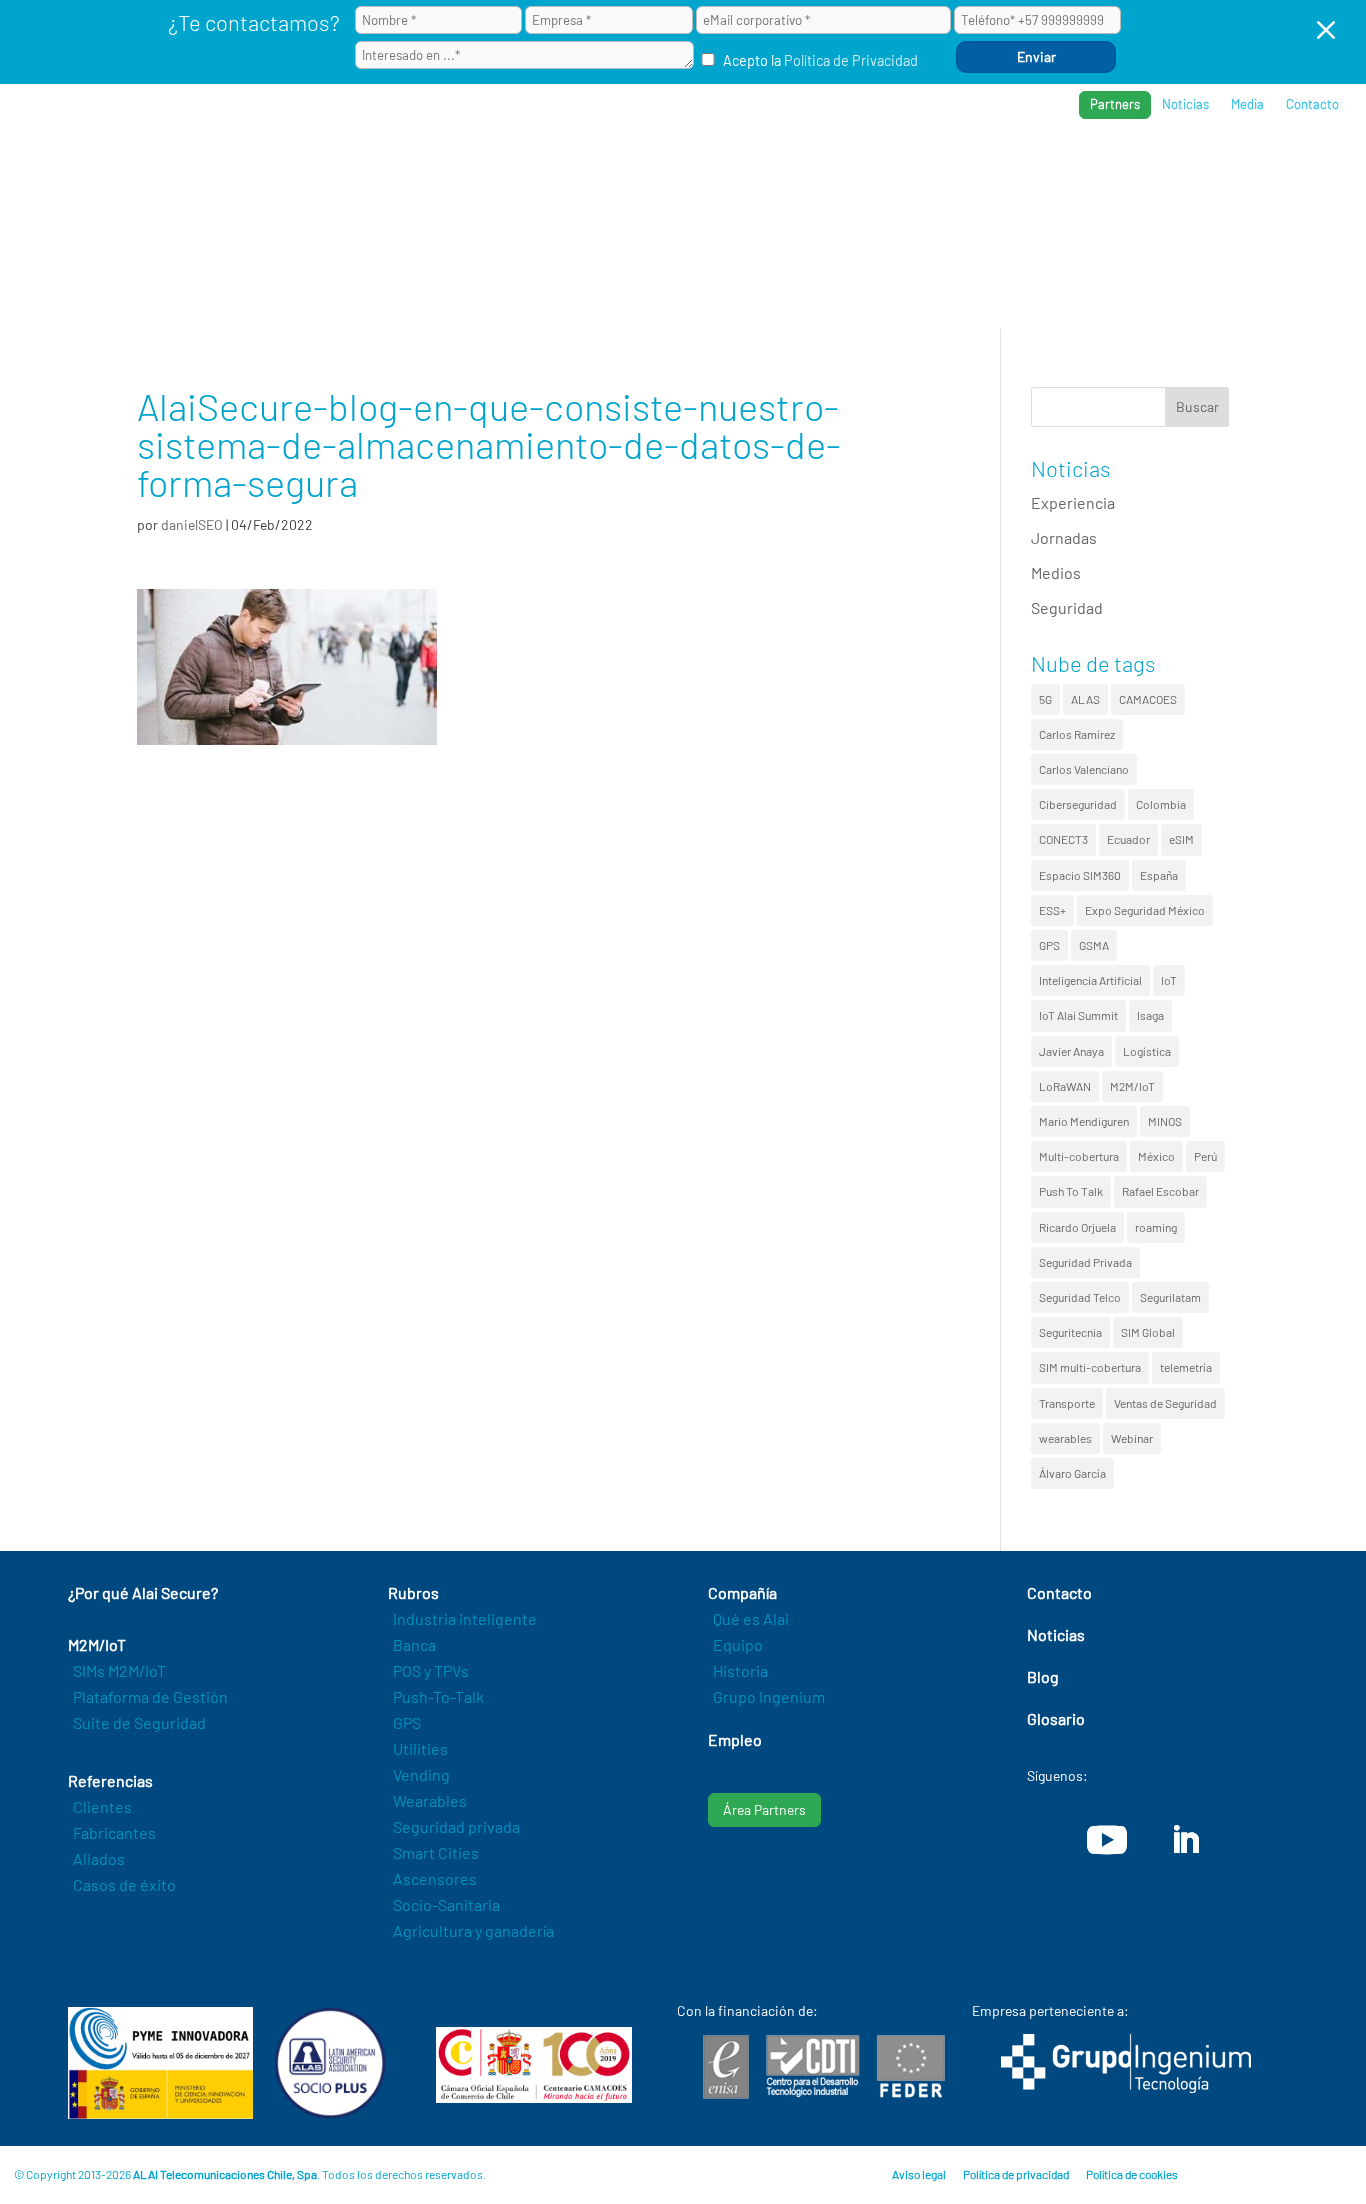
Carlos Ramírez (1077, 734)
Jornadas (1064, 537)
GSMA (1094, 945)
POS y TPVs (431, 1670)
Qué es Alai (751, 1618)
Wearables (430, 1800)
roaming (1156, 1227)
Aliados (99, 1858)
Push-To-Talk (438, 1696)
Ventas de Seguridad (1165, 1403)
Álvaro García (1072, 1473)
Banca (414, 1644)
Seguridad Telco (1080, 1297)
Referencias (1031, 170)
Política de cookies (1132, 2174)
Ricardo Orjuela (1077, 1227)
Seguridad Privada (1085, 1262)
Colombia (1161, 804)
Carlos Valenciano (1084, 769)
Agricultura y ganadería (473, 1930)
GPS (1049, 945)
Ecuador (1128, 839)
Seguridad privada (456, 1826)
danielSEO (192, 524)
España (1159, 875)
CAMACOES (1148, 699)
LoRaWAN (1065, 1086)
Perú (1205, 1156)
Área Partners (764, 1809)
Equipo (738, 1644)
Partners (1115, 104)
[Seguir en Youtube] (1107, 1840)
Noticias (1185, 104)
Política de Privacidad (851, 60)
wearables (1065, 1438)
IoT (1169, 980)
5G (1045, 699)
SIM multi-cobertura (1090, 1367)
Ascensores (435, 1878)
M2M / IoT (833, 170)
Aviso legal (919, 2174)
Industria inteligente (465, 1618)
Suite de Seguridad (139, 1722)
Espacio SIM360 (1080, 875)
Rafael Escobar (1160, 1191)
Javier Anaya (1071, 1051)
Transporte (1067, 1403)
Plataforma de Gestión (150, 1696)
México (1156, 1156)
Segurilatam (1170, 1297)
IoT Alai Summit (1078, 1015)
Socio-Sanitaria (446, 1904)
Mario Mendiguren (1084, 1121)
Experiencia (1073, 502)
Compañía (1143, 170)
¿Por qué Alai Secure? (690, 170)
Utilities (420, 1748)
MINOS (1165, 1121)
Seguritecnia (1070, 1332)
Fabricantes (114, 1832)
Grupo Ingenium (769, 1696)
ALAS (1085, 699)
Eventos (1240, 170)
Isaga (1150, 1015)
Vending (421, 1774)
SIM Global (1148, 1332)
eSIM (1181, 839)
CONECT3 (1063, 839)
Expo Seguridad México (1145, 910)
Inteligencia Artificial (1090, 980)
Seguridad (1067, 607)
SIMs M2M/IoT (119, 1670)
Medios (1056, 572)
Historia (740, 1670)
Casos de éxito (124, 1884)
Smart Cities (436, 1852)
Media (1247, 104)
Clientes (102, 1806)
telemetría (1186, 1367)
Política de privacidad (1016, 2174)
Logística (1147, 1051)
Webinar (1132, 1438)
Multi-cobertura (1079, 1156)
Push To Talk (1071, 1191)
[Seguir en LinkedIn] (1185, 1840)
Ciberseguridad (1078, 804)
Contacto (1312, 104)
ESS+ (1052, 910)
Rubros (925, 170)
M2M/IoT (1132, 1086)
